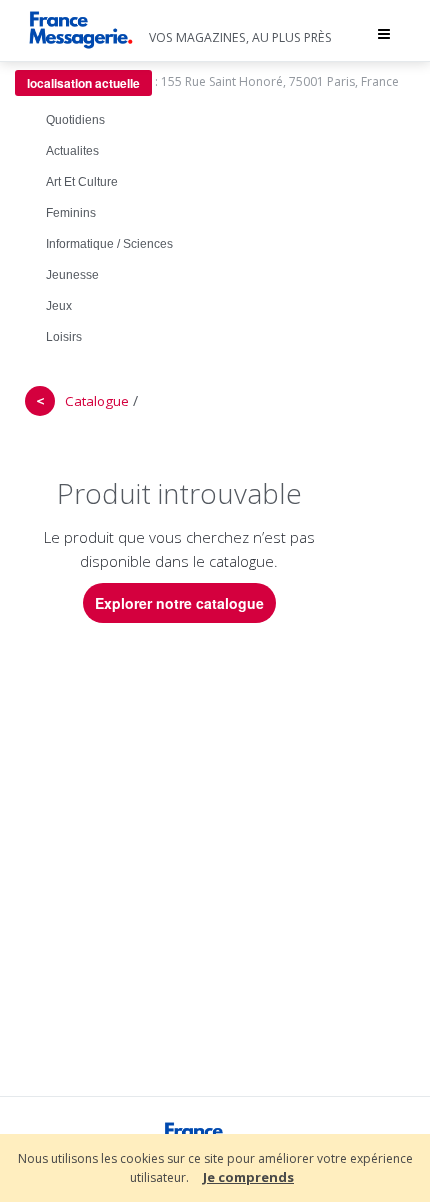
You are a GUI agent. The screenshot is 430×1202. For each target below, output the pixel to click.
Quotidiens (75, 120)
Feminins (71, 213)
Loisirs (64, 337)
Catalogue (97, 401)
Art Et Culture (82, 182)
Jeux (59, 306)
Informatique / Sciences (109, 244)
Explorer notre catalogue (179, 603)
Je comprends (248, 1177)
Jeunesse (72, 275)
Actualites (72, 151)
